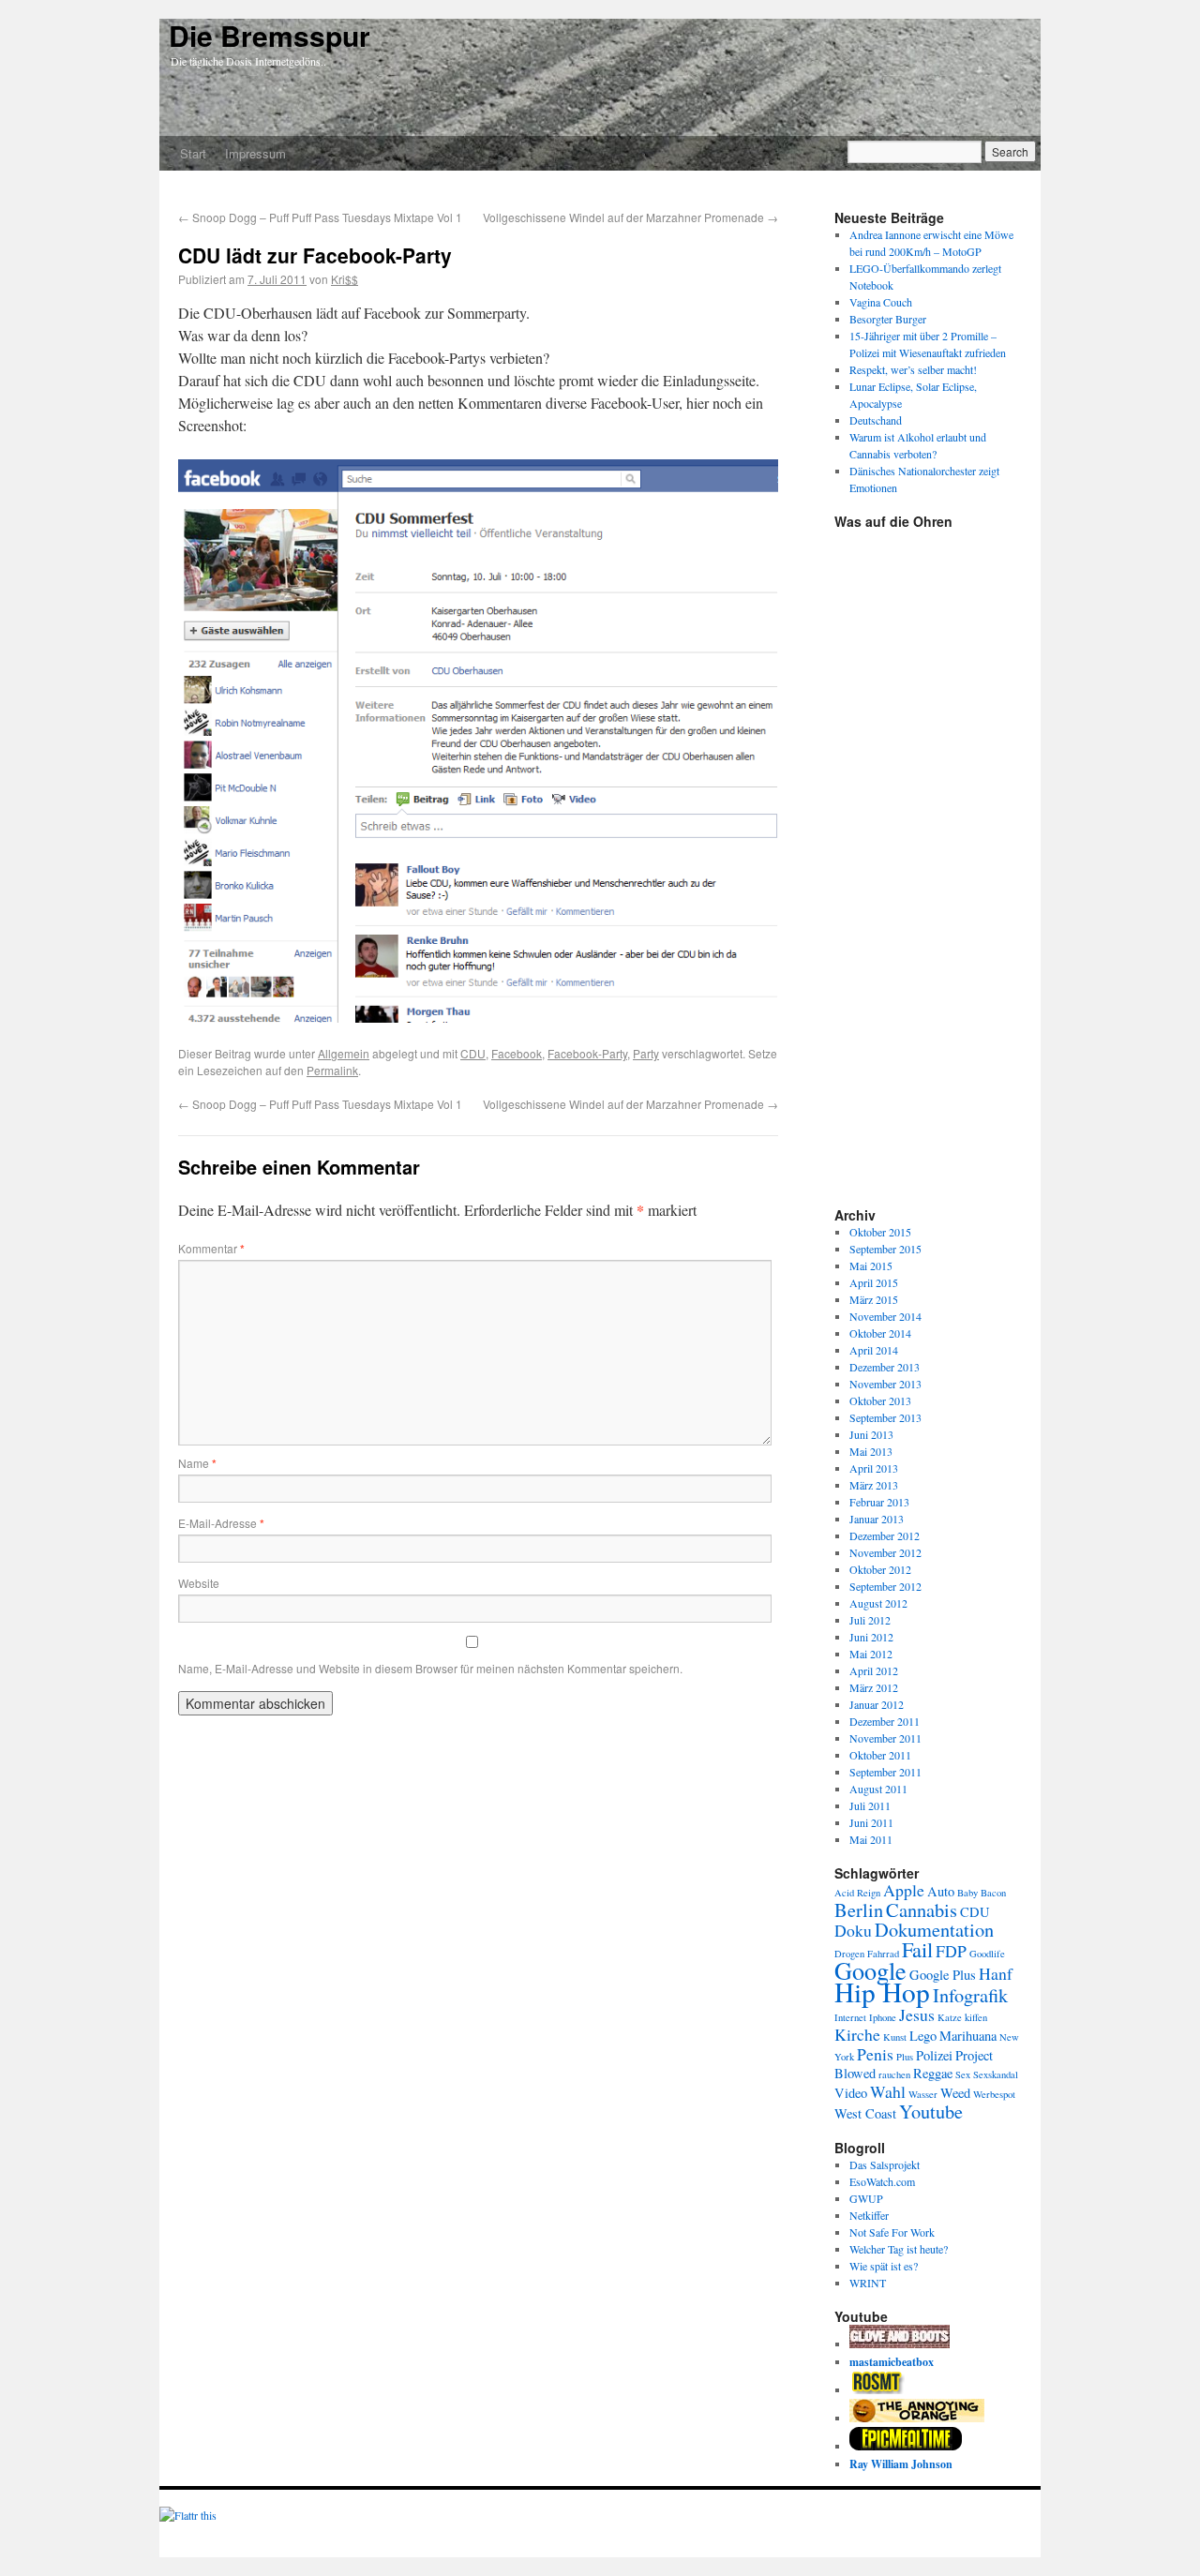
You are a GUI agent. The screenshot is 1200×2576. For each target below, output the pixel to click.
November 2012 (885, 1552)
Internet (850, 2017)
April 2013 (874, 1468)
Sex (963, 2074)
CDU (473, 1053)
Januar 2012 (877, 1704)
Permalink (332, 1070)
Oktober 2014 (880, 1333)
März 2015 (874, 1299)
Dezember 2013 (885, 1367)
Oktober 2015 (880, 1232)
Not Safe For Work (892, 2232)
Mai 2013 (871, 1451)
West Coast (865, 2113)
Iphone (883, 2017)
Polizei (934, 2055)
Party (646, 1053)
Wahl (888, 2091)
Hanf (996, 1973)
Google (870, 1970)
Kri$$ (345, 279)
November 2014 (885, 1316)
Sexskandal (996, 2074)
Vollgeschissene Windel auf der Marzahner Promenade (630, 217)
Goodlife (987, 1954)
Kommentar (211, 1248)
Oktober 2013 (880, 1400)
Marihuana (968, 2036)
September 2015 (885, 1249)
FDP (951, 1951)
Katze (950, 2017)
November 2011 (885, 1738)
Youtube (931, 2111)
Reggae (933, 2073)
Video (851, 2093)
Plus (905, 2057)
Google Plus (943, 1975)
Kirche (857, 2034)
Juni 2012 (871, 1637)
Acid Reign (857, 1893)
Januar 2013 (877, 1519)
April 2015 (874, 1282)
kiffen (976, 2017)
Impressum (255, 153)
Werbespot (994, 2094)
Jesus (917, 2014)
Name (197, 1463)
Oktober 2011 (880, 1755)
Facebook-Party (587, 1053)
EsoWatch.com (882, 2181)
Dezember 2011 (885, 1721)
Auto (941, 1891)
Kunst (895, 2037)
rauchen (894, 2074)
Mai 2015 (871, 1266)
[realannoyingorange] (917, 2418)
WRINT (868, 2283)
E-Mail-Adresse (221, 1523)
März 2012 (874, 1687)
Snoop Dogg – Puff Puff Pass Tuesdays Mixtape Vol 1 (320, 217)
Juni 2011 (871, 1822)
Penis (875, 2054)
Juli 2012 (870, 1620)
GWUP (866, 2198)
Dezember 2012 (885, 1535)
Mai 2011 (871, 1839)
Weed (955, 2093)
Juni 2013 (871, 1434)
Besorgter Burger (888, 319)
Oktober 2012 (880, 1569)
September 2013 (885, 1417)
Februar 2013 (879, 1502)
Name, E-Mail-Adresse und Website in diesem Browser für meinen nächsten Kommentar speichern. (430, 1668)
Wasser (923, 2094)
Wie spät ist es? (884, 2266)
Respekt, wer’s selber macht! (913, 369)
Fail (917, 1949)
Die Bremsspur (270, 35)
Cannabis (922, 1910)
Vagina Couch (881, 302)
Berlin (859, 1910)
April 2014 (874, 1350)
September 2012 (885, 1586)
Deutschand (876, 420)
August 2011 (878, 1789)
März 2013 (874, 1485)
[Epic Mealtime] (906, 2446)
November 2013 (885, 1384)
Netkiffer (869, 2215)
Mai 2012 (871, 1654)
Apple (904, 1890)
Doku (853, 1930)
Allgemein (344, 1053)
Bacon (993, 1893)
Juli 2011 (870, 1805)
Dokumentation (934, 1929)
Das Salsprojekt (885, 2164)
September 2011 (885, 1772)
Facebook (517, 1053)
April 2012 (874, 1670)
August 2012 (878, 1603)
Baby (967, 1893)
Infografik (970, 1995)
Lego (923, 2036)
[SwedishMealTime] (900, 2344)
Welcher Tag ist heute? (899, 2249)
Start (193, 153)
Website (199, 1583)
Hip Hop (882, 1992)
